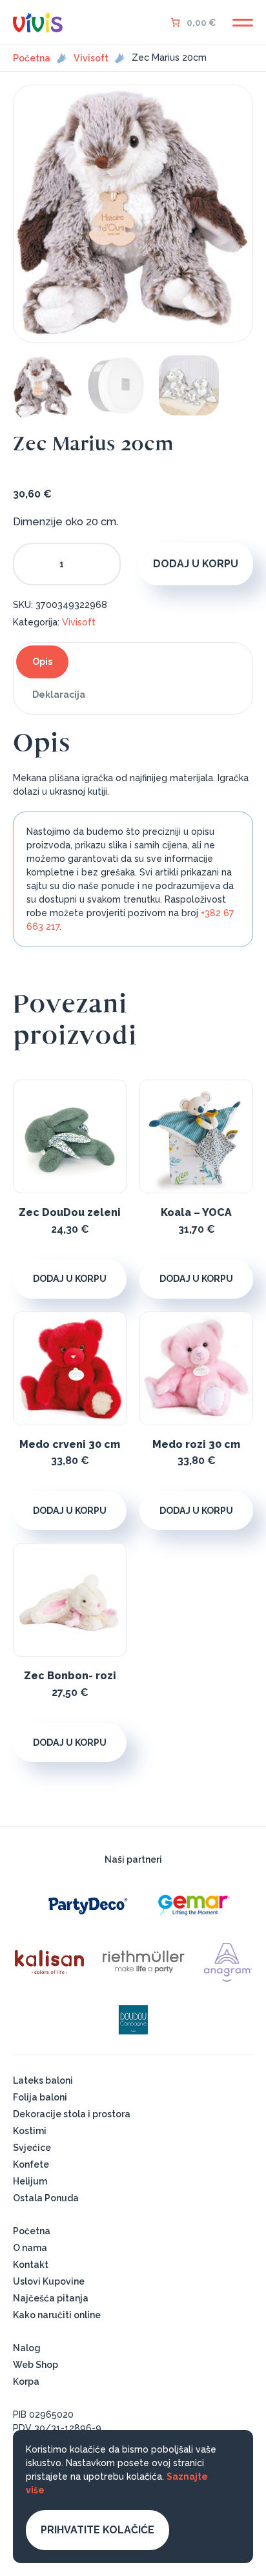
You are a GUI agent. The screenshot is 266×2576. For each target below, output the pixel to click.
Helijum (30, 2181)
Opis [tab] (42, 662)
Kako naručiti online (57, 2315)
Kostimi (30, 2131)
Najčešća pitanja (51, 2298)
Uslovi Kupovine (49, 2281)
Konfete (31, 2164)
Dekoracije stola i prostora (72, 2114)
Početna (32, 58)
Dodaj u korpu (196, 564)
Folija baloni (40, 2097)
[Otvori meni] (243, 23)
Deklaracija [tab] (59, 695)
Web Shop (36, 2365)
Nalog (27, 2348)
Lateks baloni (43, 2080)
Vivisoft (91, 58)
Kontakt (31, 2265)
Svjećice (32, 2148)
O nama (30, 2248)
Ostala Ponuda (46, 2198)
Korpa (26, 2382)
